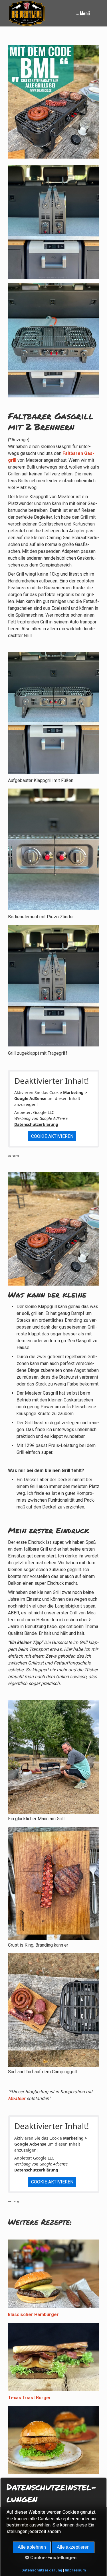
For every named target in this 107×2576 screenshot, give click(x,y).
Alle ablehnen (32, 2547)
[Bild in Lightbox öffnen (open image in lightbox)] (54, 340)
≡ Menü (83, 13)
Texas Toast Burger (30, 2398)
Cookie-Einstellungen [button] (53, 2558)
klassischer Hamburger (33, 2315)
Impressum (75, 2570)
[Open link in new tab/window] (54, 102)
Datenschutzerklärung (36, 1124)
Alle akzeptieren (73, 2547)
